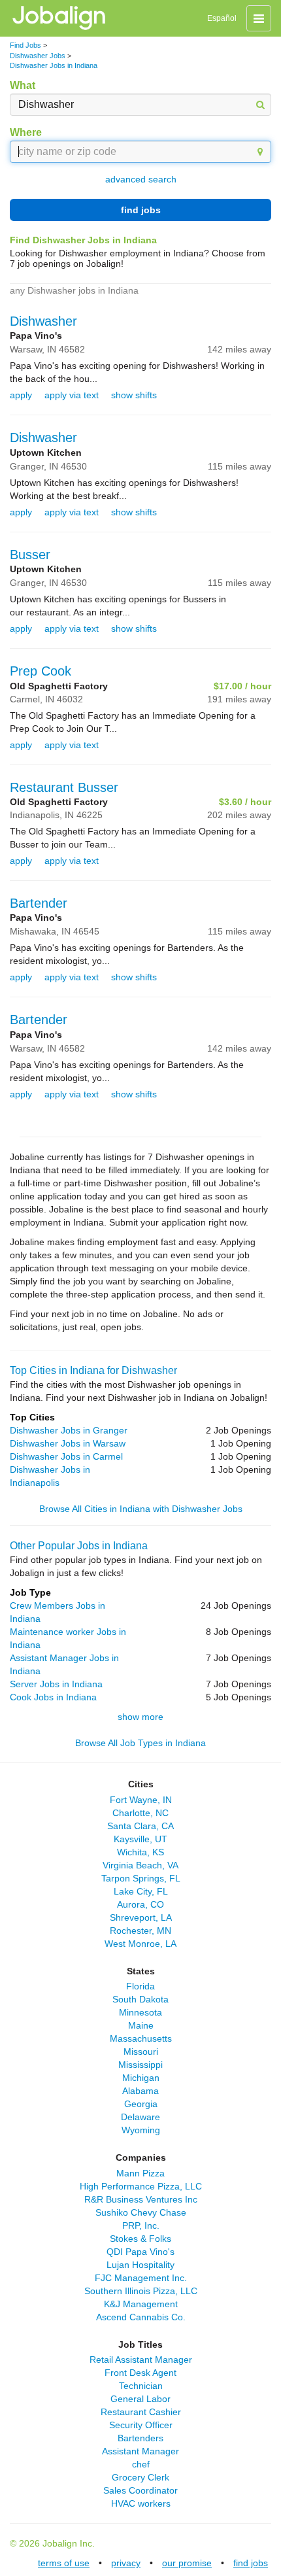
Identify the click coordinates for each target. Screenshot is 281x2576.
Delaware (140, 2117)
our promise (187, 2563)
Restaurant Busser (64, 787)
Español (222, 18)
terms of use (64, 2563)
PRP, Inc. (141, 2225)
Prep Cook (41, 671)
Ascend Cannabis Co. (141, 2317)
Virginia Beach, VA (140, 1865)
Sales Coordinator (140, 2490)
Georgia (141, 2104)
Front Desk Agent (140, 2373)
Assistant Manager (140, 2451)
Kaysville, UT (140, 1839)
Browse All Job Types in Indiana (140, 1743)
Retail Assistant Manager (141, 2360)
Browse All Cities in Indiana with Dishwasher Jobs (141, 1509)
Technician (141, 2386)
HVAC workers (141, 2503)
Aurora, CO (140, 1904)
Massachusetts (141, 2038)
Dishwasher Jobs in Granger (69, 1430)
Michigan (141, 2078)
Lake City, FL (141, 1891)
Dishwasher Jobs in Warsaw (68, 1443)
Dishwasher (43, 321)
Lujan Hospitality (140, 2265)
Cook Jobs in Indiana (53, 1697)
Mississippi (140, 2065)
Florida (140, 1986)
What (23, 85)
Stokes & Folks (140, 2239)
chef (141, 2464)
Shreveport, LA (141, 1917)
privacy (126, 2563)
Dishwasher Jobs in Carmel (66, 1456)
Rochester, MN (140, 1931)
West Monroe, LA (140, 1944)
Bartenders (140, 2438)
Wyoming (141, 2130)
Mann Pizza (140, 2173)
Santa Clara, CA (140, 1826)
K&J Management (141, 2304)
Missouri (141, 2052)
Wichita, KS (140, 1852)
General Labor (140, 2399)
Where (26, 132)
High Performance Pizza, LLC (141, 2186)
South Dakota (140, 1999)
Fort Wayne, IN (141, 1800)
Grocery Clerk (140, 2477)
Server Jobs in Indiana (56, 1684)
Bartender (39, 903)
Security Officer (141, 2425)
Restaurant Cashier (141, 2412)
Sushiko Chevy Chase (141, 2212)
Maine (141, 2025)
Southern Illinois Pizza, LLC (141, 2291)
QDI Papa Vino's (140, 2252)
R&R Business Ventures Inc (141, 2199)
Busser (30, 555)
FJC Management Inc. (141, 2278)
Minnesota (140, 2012)
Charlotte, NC (140, 1813)
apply (21, 395)
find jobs (141, 210)
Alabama (140, 2091)
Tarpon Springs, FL (141, 1878)
